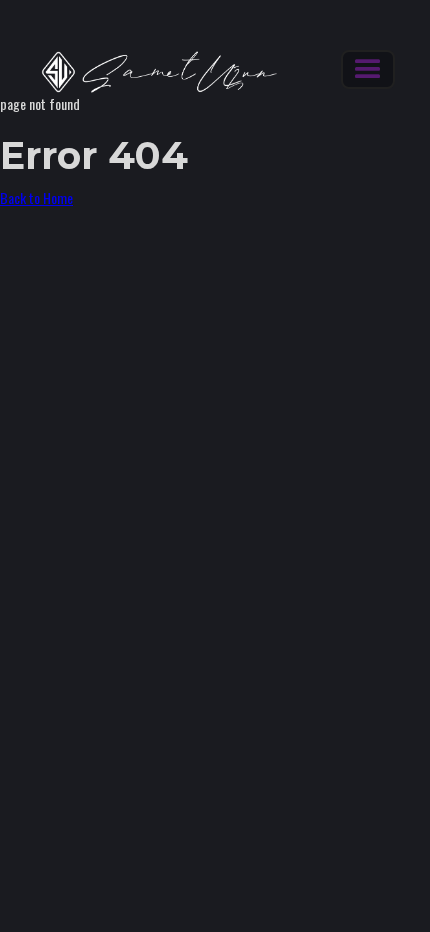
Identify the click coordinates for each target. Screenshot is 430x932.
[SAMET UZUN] (150, 72)
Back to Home (36, 197)
